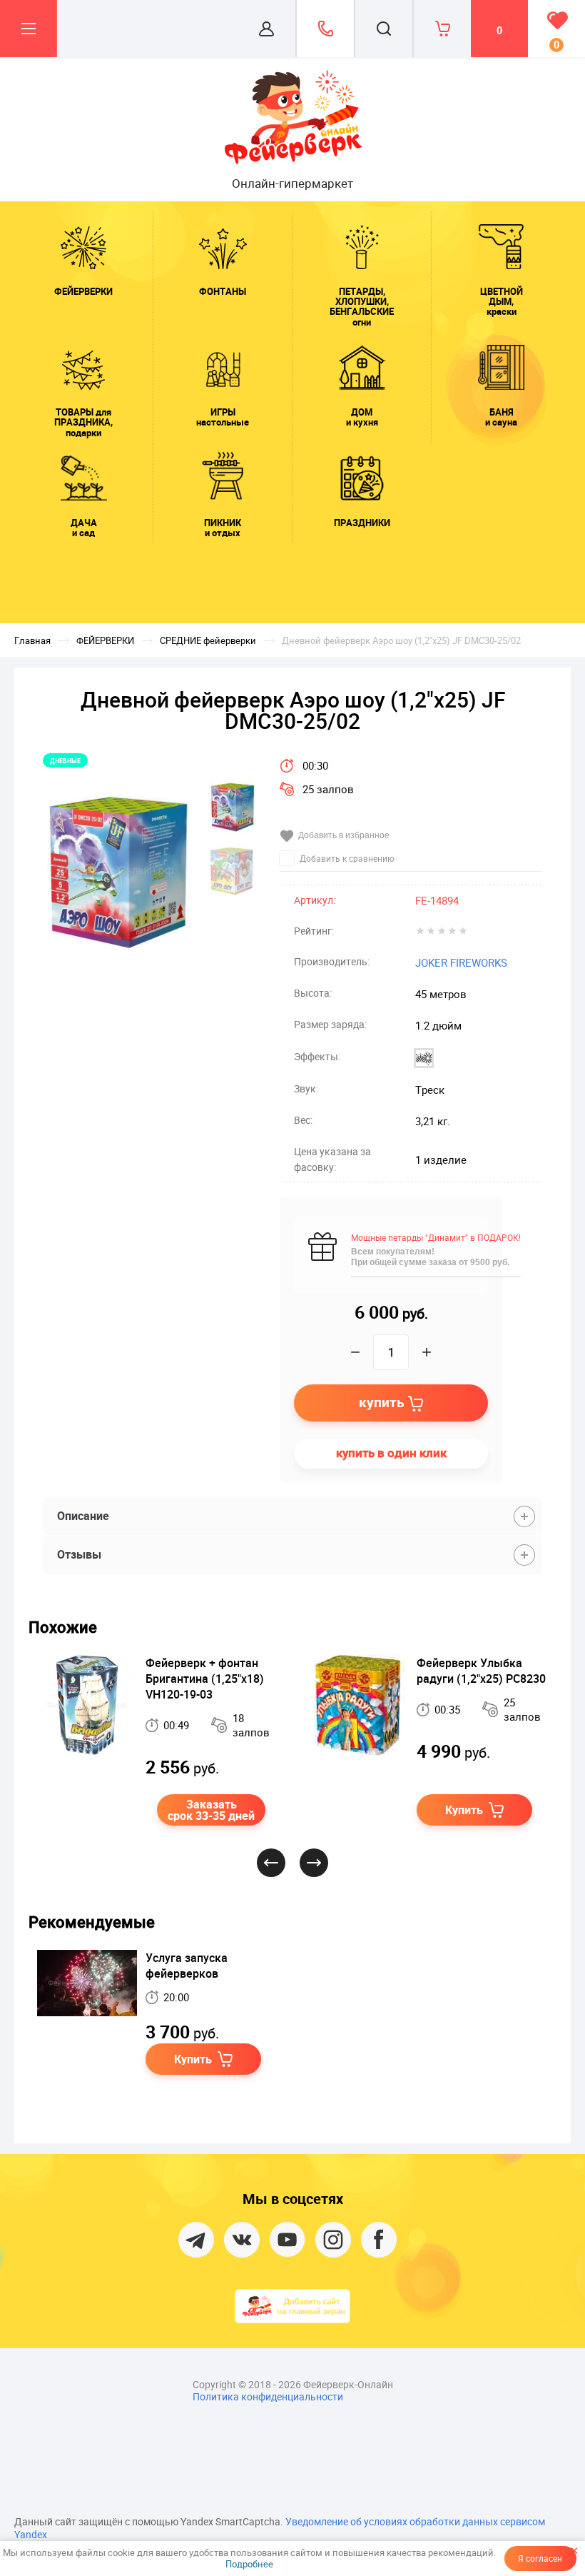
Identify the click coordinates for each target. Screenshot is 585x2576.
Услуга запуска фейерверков (187, 1966)
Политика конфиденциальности (268, 2396)
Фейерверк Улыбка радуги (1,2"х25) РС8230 (481, 1671)
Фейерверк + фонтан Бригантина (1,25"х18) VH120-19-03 (205, 1679)
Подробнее (249, 2564)
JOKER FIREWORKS (461, 962)
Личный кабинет (267, 29)
